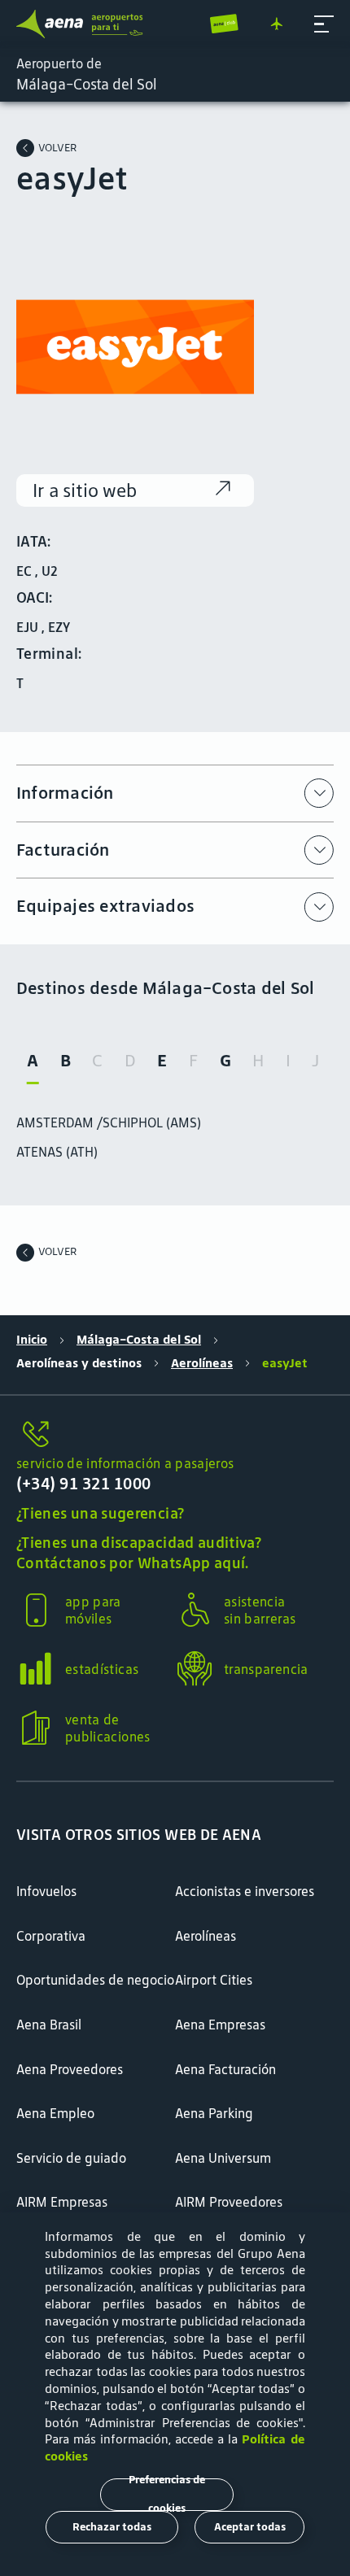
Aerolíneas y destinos (79, 1363)
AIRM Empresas (62, 2202)
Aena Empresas (220, 2025)
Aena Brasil (49, 2025)
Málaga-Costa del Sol (139, 1339)
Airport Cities (214, 1980)
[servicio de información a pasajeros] (175, 1435)
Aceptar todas (250, 2527)
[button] (324, 24)
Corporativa (51, 1936)
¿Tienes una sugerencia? (100, 1513)
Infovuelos (46, 1891)
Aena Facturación (225, 2069)
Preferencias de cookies (167, 2495)
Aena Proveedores (70, 2069)
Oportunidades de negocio (95, 1980)
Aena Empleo (55, 2113)
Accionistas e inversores (245, 1891)
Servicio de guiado (71, 2158)
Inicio (32, 1339)
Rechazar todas (112, 2527)
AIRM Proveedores (229, 2202)
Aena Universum (223, 2158)
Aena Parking (214, 2113)
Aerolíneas (202, 1363)
